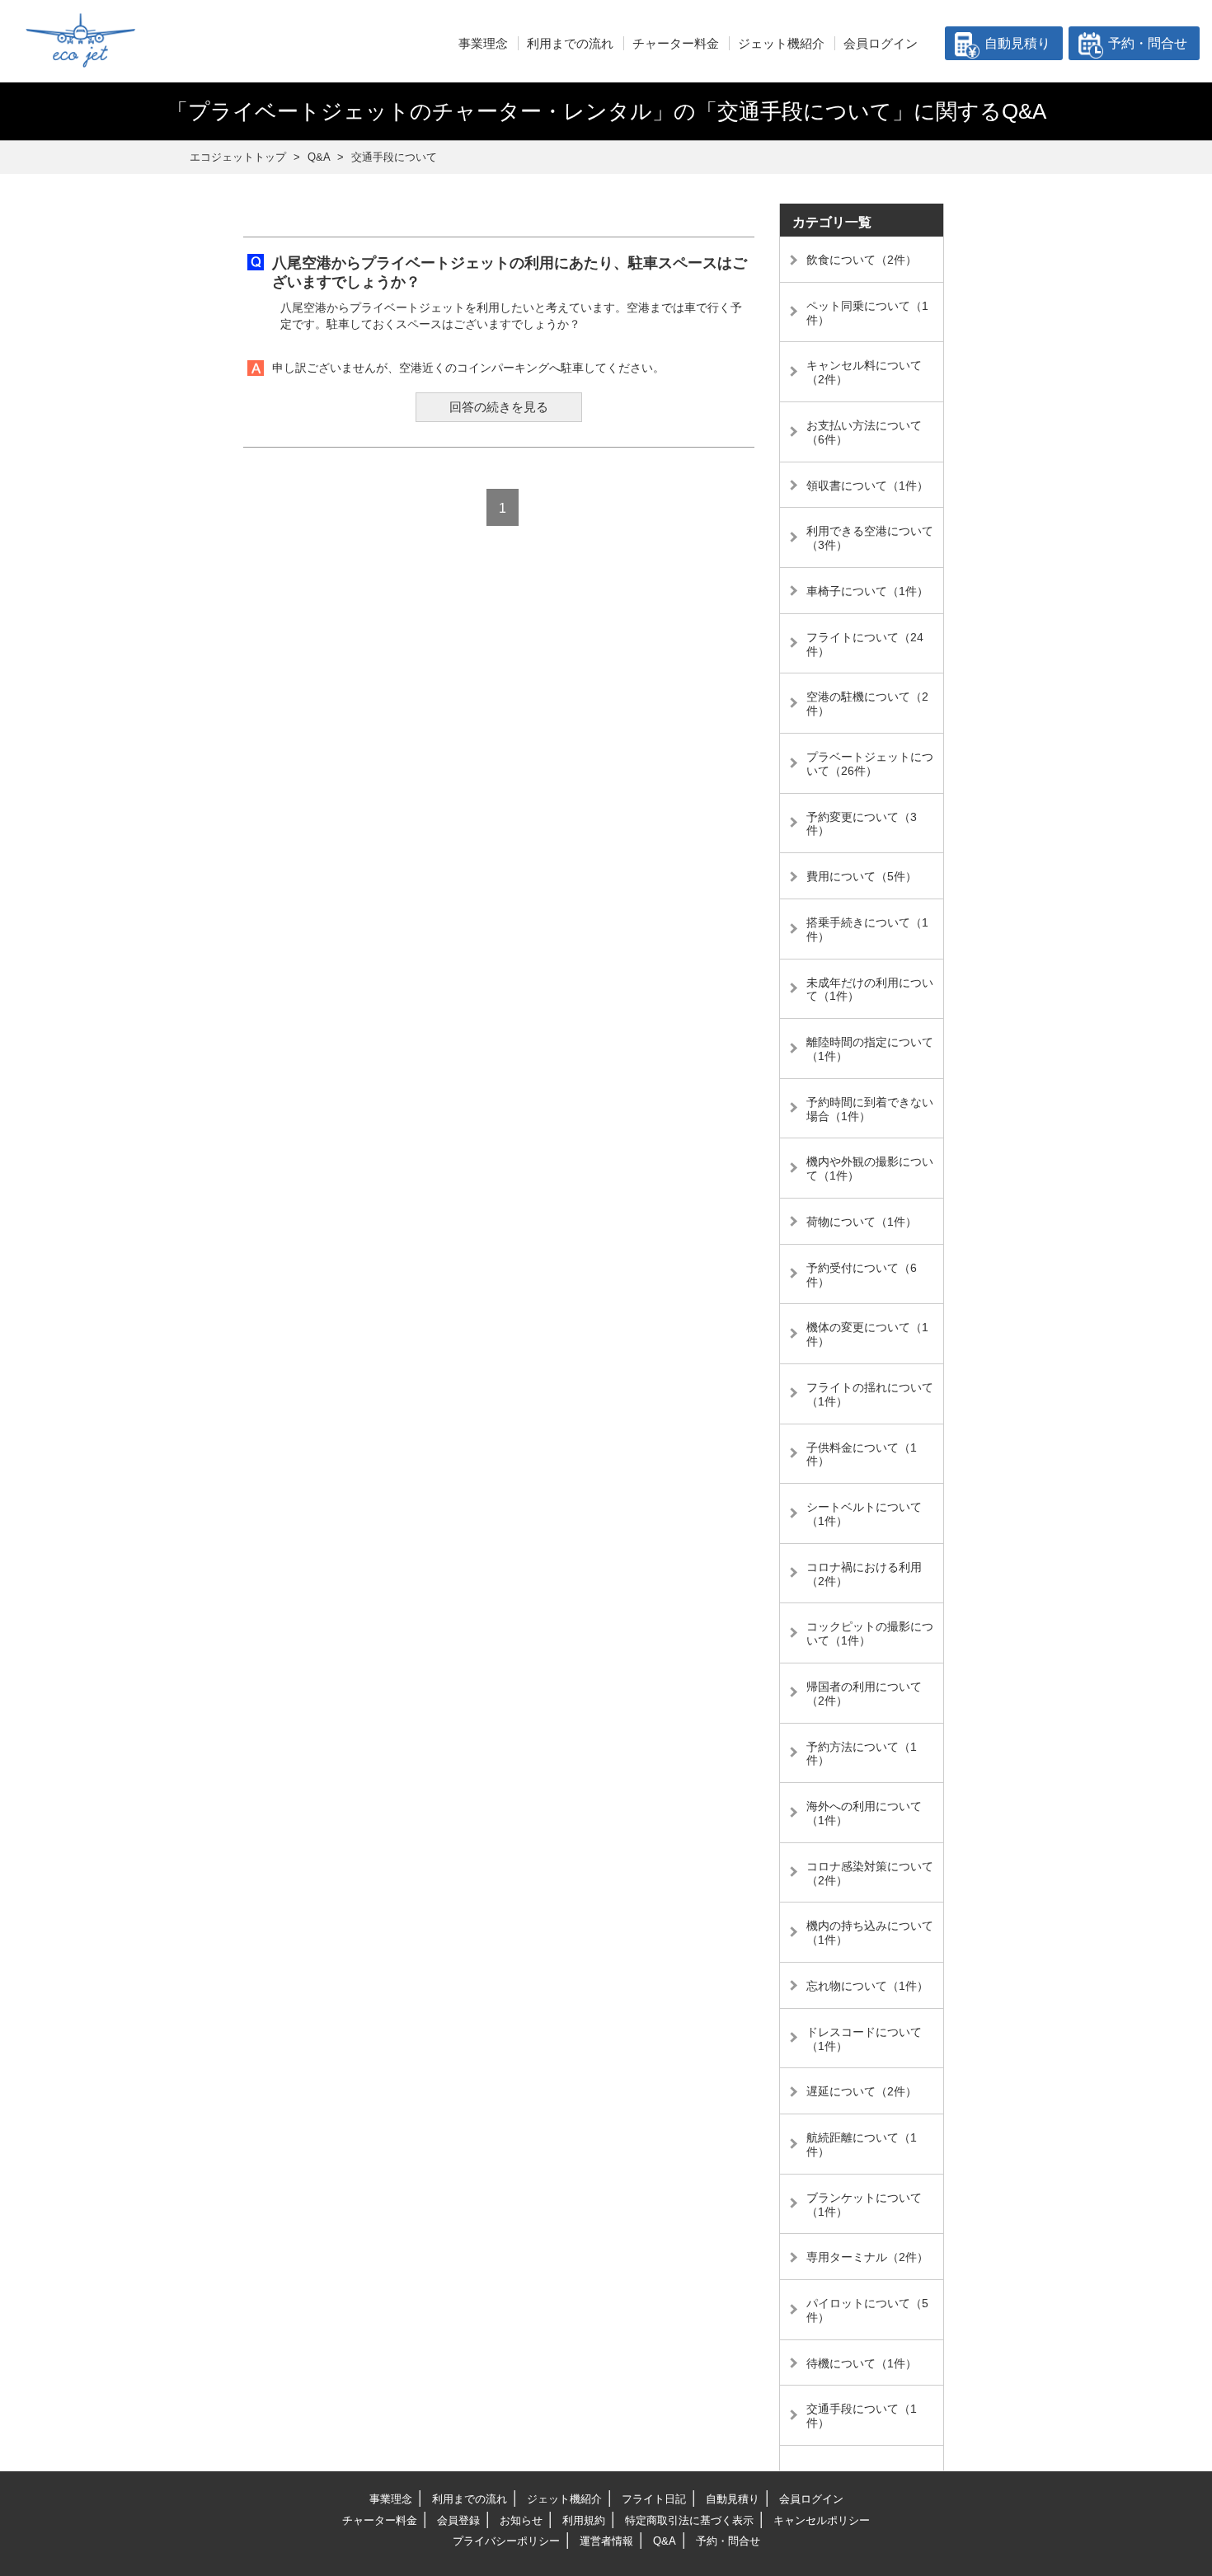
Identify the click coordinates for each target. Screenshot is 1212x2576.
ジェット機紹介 (781, 43)
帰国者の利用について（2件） (864, 1694)
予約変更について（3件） (862, 824)
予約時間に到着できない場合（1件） (870, 1109)
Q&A (665, 2541)
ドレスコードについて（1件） (864, 2039)
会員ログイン (881, 43)
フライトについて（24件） (865, 644)
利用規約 (584, 2520)
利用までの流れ (570, 43)
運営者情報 (606, 2541)
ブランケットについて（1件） (864, 2205)
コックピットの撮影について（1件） (870, 1633)
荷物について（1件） (862, 1222)
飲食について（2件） (862, 260)
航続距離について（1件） (862, 2144)
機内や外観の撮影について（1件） (870, 1168)
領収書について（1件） (867, 486)
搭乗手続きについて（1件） (867, 929)
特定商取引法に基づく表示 (689, 2520)
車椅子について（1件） (867, 591)
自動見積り (1017, 43)
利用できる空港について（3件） (870, 538)
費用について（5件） (862, 876)
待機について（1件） (862, 2363)
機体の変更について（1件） (867, 1334)
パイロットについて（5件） (867, 2310)
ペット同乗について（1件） (867, 313)
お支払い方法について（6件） (864, 432)
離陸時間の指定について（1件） (870, 1049)
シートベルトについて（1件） (864, 1514)
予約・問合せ (1148, 43)
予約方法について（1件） (862, 1754)
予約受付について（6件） (862, 1275)
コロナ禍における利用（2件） (864, 1574)
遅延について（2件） (862, 2091)
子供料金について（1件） (862, 1455)
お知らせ (521, 2520)
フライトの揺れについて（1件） (870, 1394)
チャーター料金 (676, 43)
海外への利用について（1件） (864, 1813)
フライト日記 (654, 2499)
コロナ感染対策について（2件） (870, 1873)
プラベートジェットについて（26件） (870, 764)
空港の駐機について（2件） (867, 704)
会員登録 (458, 2520)
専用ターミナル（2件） (867, 2257)
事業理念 (483, 43)
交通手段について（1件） (862, 2416)
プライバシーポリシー (506, 2541)
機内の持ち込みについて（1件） (870, 1933)
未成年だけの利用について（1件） (870, 990)
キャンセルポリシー (822, 2520)
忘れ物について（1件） (867, 1986)
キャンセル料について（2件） (864, 372)
